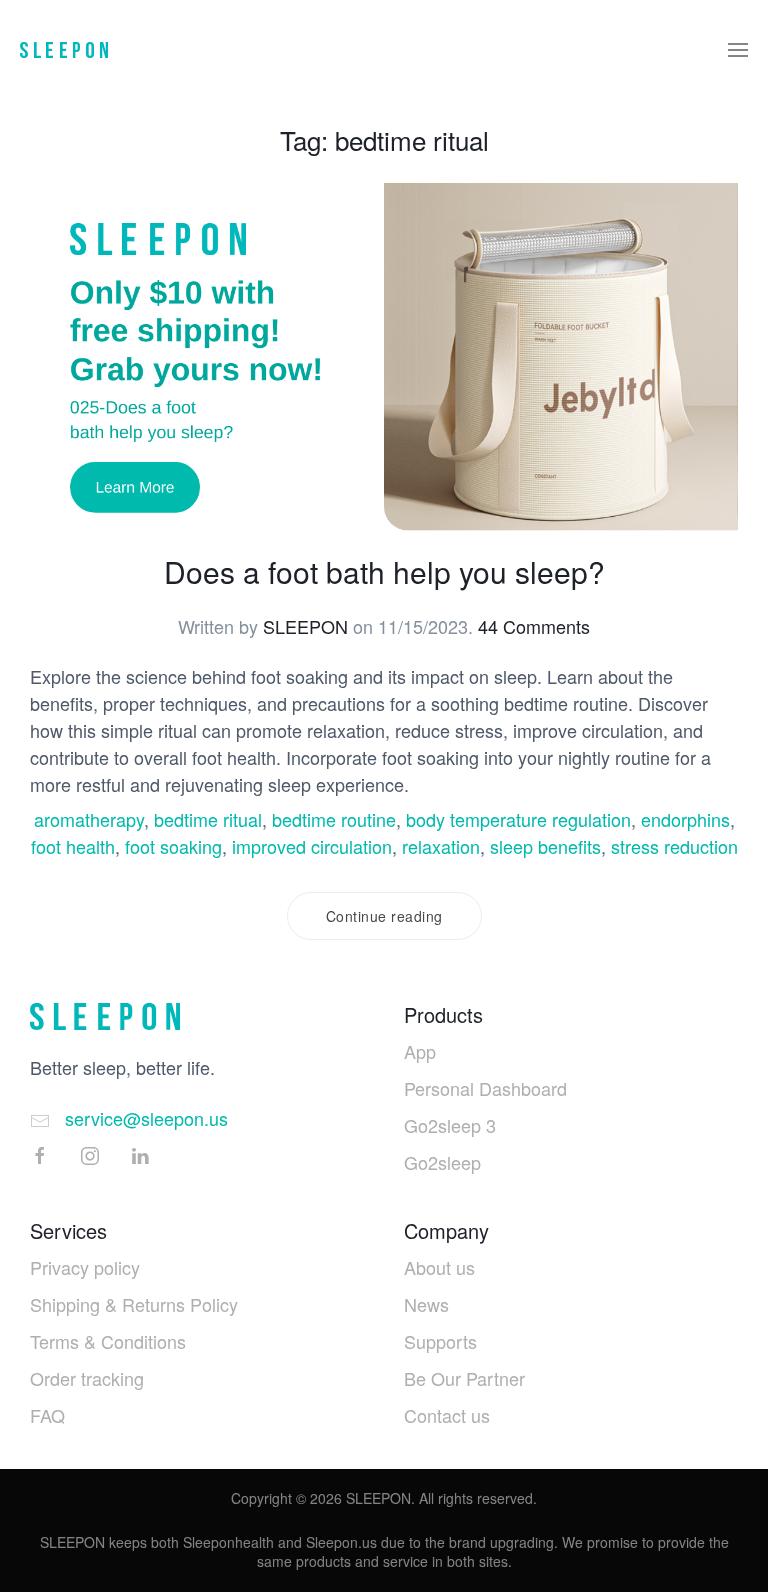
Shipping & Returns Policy (134, 1304)
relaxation (441, 846)
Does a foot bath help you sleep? (384, 571)
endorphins (685, 819)
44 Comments (534, 626)
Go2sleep (442, 1162)
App (420, 1051)
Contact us (447, 1415)
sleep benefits (545, 846)
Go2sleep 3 (450, 1125)
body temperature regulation (518, 819)
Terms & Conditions (108, 1341)
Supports (440, 1341)
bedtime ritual (208, 819)
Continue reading (384, 916)
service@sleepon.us (146, 1118)
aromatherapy (89, 819)
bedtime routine (334, 819)
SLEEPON (305, 626)
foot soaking (173, 846)
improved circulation (312, 846)
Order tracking (87, 1378)
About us (439, 1267)
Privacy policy (85, 1267)
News (426, 1304)
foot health (73, 846)
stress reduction (674, 846)
